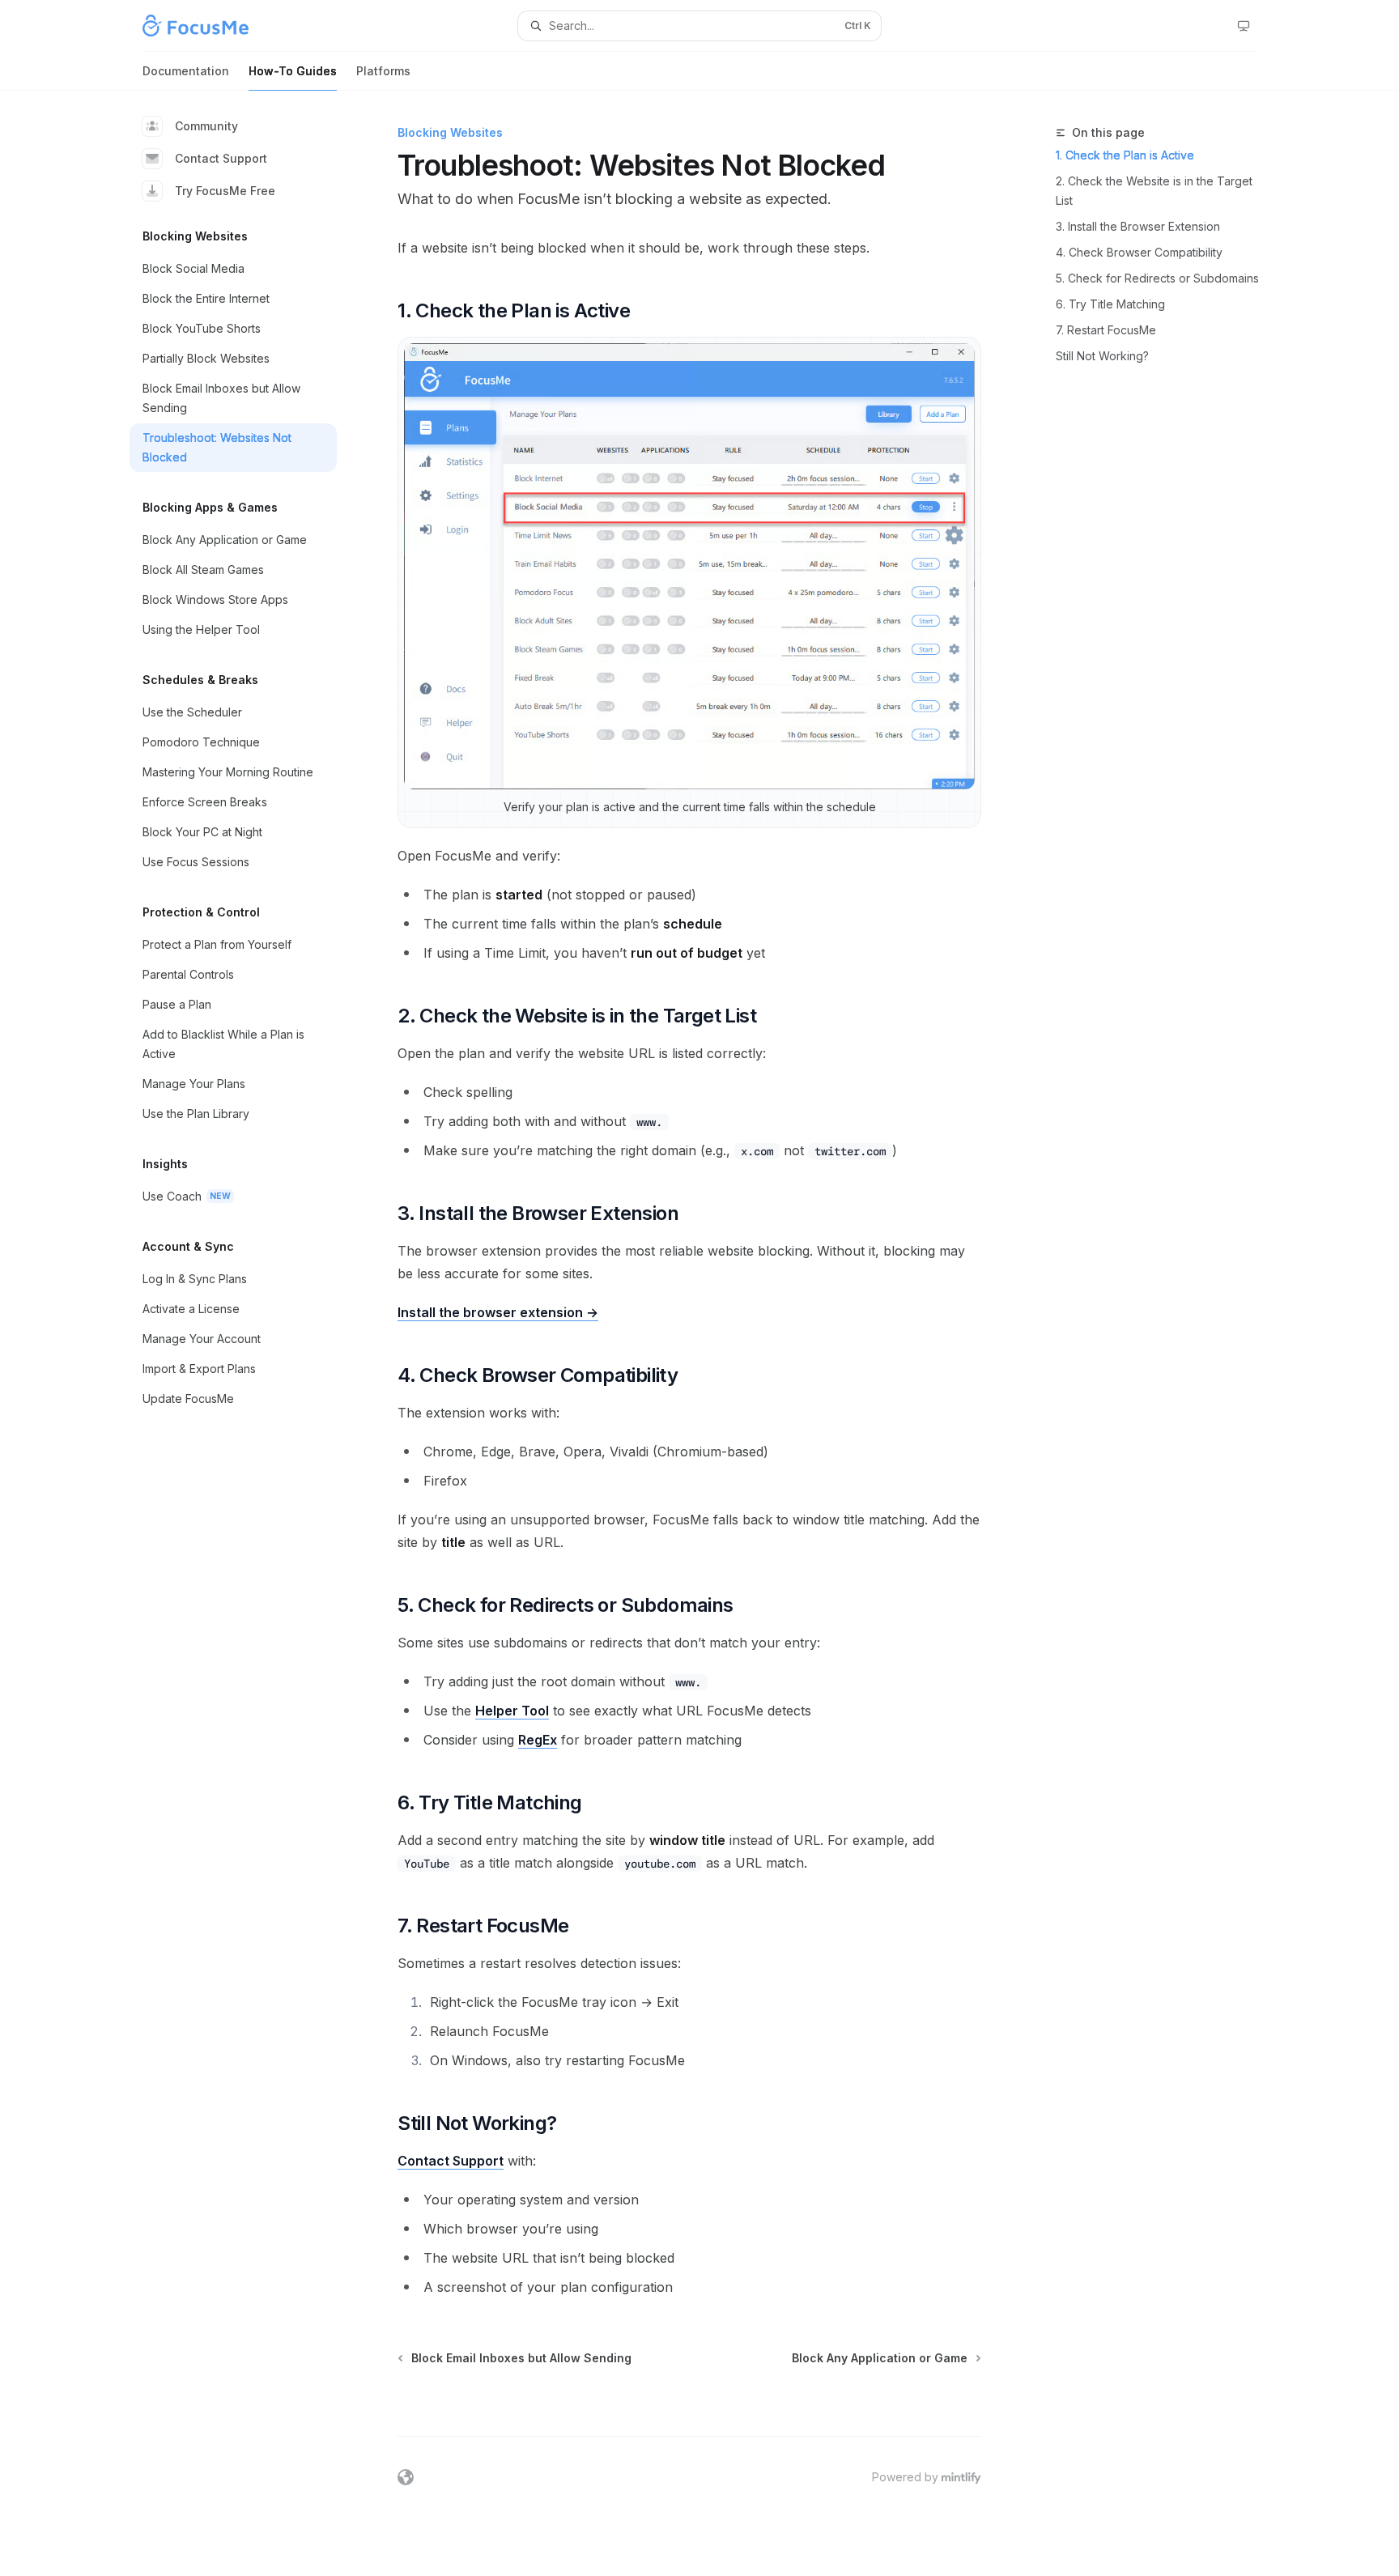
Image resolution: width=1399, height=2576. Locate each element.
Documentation (186, 71)
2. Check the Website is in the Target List (1154, 191)
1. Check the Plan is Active (1125, 155)
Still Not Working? (1102, 356)
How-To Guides (293, 71)
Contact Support (221, 158)
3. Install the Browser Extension (1138, 226)
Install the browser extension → (498, 1312)
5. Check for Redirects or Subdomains (1157, 278)
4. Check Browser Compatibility (1139, 252)
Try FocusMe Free (225, 191)
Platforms (383, 71)
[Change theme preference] (1244, 26)
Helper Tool (512, 1711)
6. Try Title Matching (1110, 304)
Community (206, 126)
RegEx (538, 1740)
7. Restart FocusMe (1106, 330)
